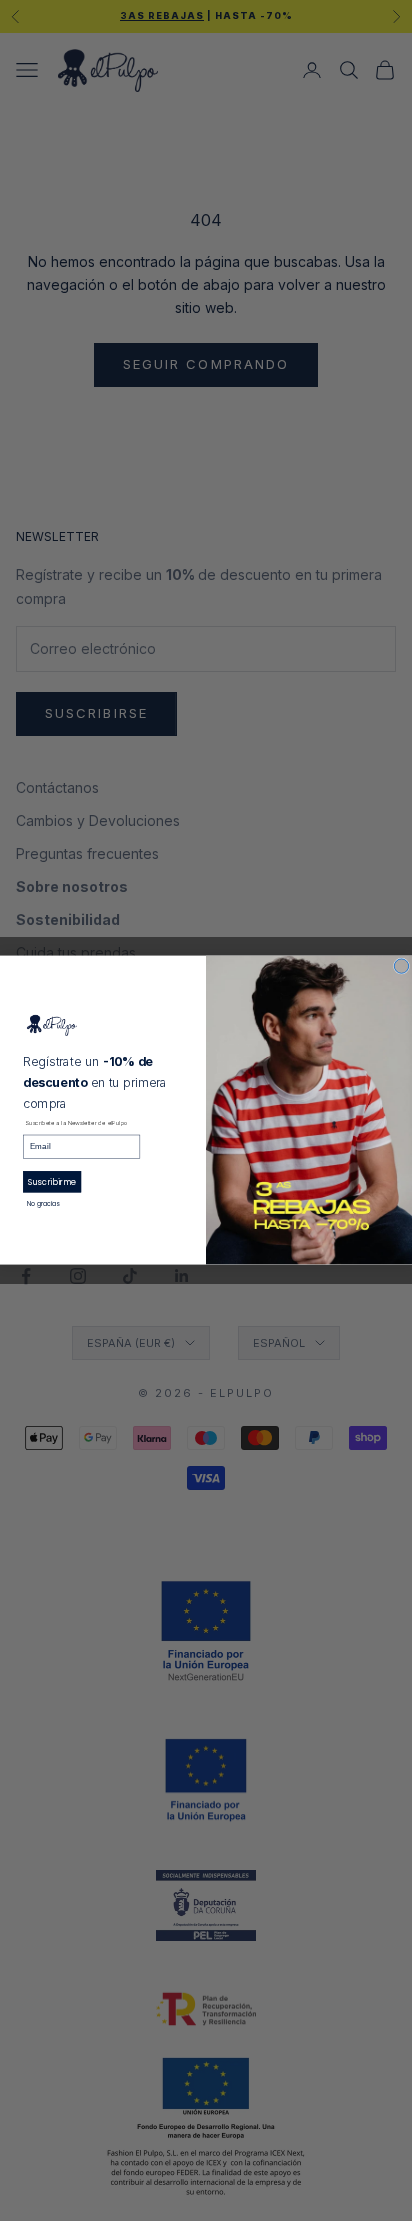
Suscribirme (52, 1182)
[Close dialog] (401, 966)
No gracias (43, 1204)
